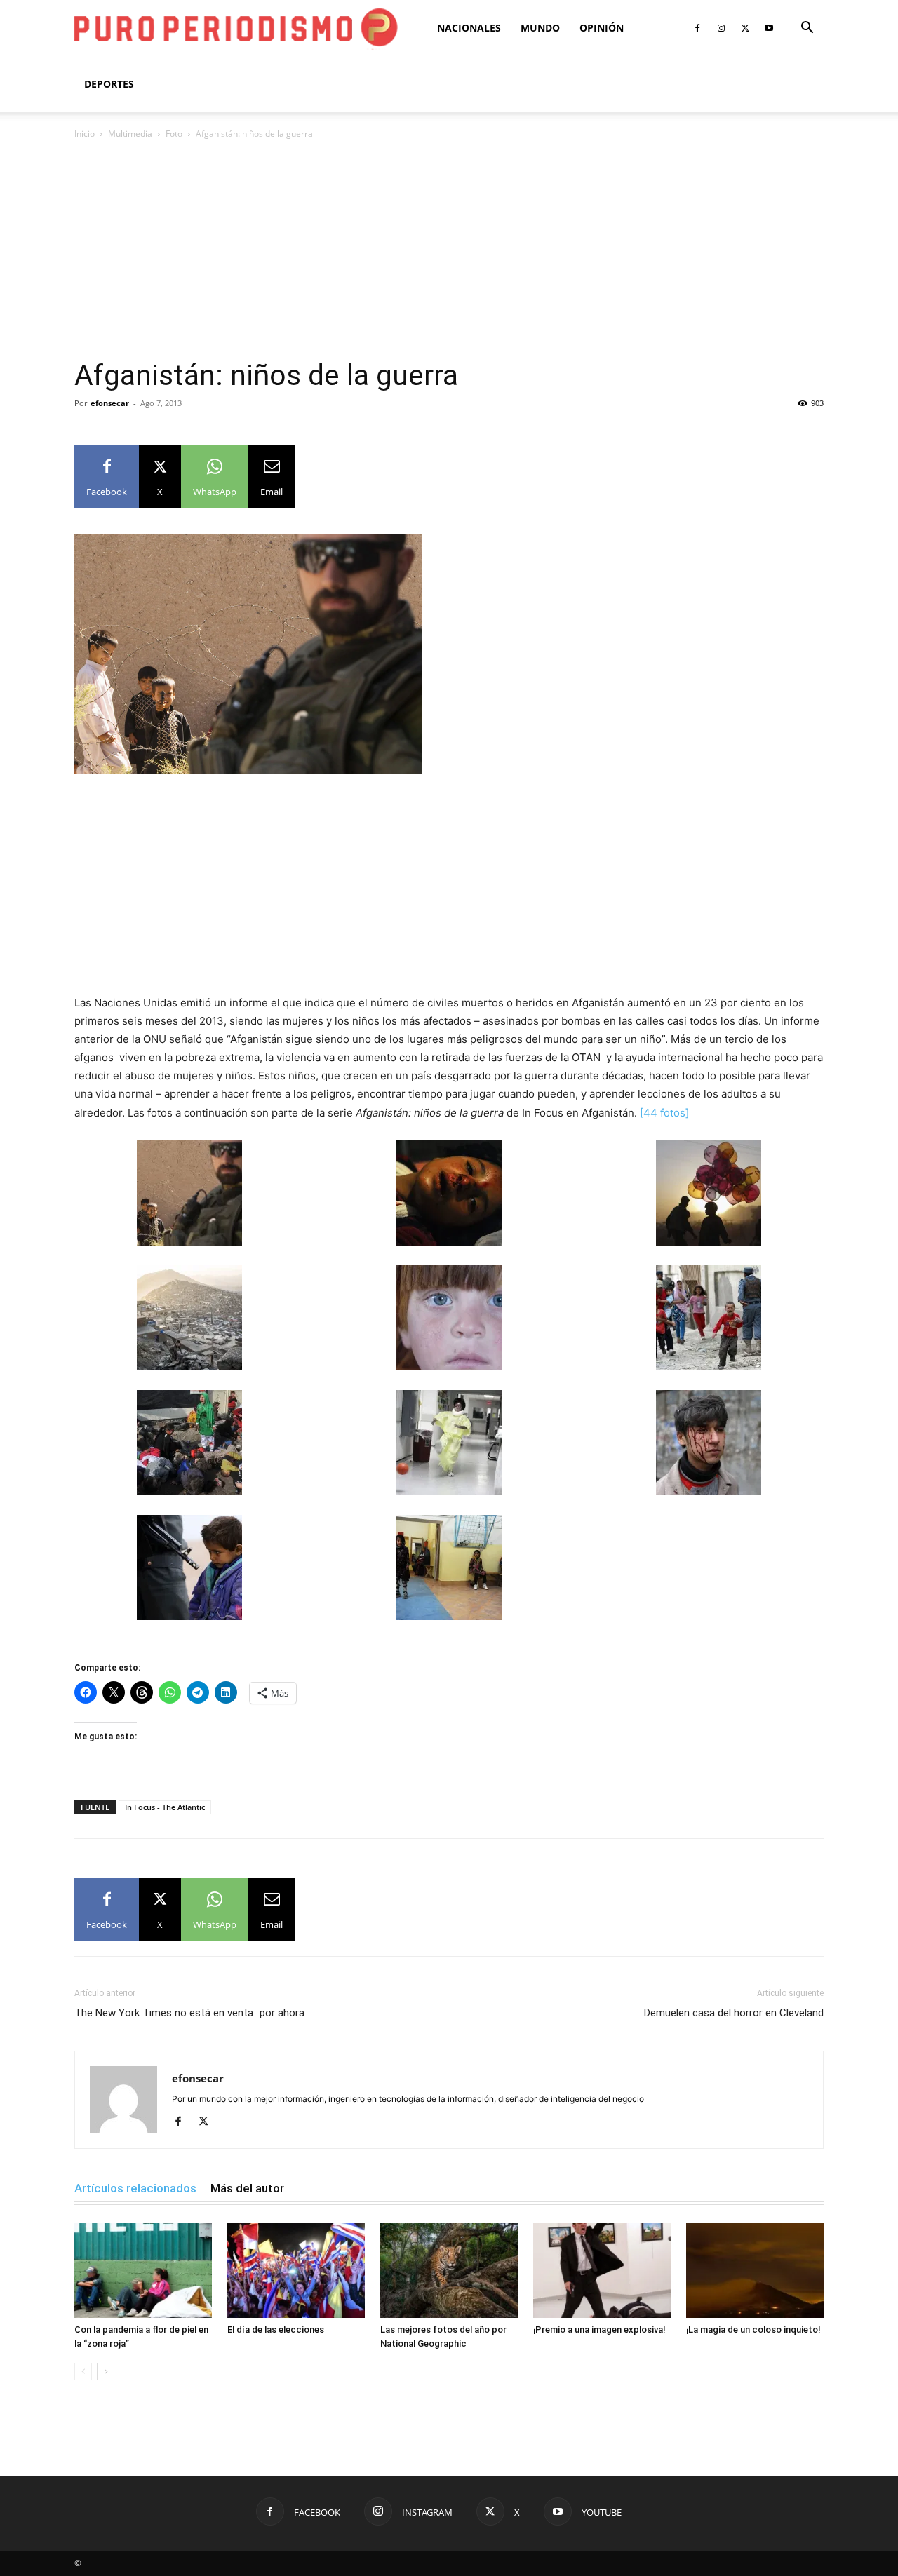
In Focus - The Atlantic (165, 1807)
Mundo (540, 28)
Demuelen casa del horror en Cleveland (734, 2013)
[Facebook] (697, 28)
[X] (745, 28)
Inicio (85, 134)
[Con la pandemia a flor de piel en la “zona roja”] (143, 2271)
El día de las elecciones (276, 2329)
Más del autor (247, 2188)
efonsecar (110, 403)
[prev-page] (83, 2372)
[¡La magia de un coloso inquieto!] (755, 2271)
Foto (174, 134)
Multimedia (130, 134)
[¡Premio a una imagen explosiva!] (602, 2271)
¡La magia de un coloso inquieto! (753, 2329)
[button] (807, 29)
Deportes (109, 84)
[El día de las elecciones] (296, 2271)
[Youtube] (769, 28)
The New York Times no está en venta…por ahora (189, 2013)
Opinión (602, 28)
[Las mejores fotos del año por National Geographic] (449, 2271)
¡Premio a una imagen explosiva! (599, 2329)
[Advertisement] (449, 253)
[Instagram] (721, 28)
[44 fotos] (664, 1113)
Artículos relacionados (135, 2188)
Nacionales (469, 28)
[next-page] (106, 2372)
